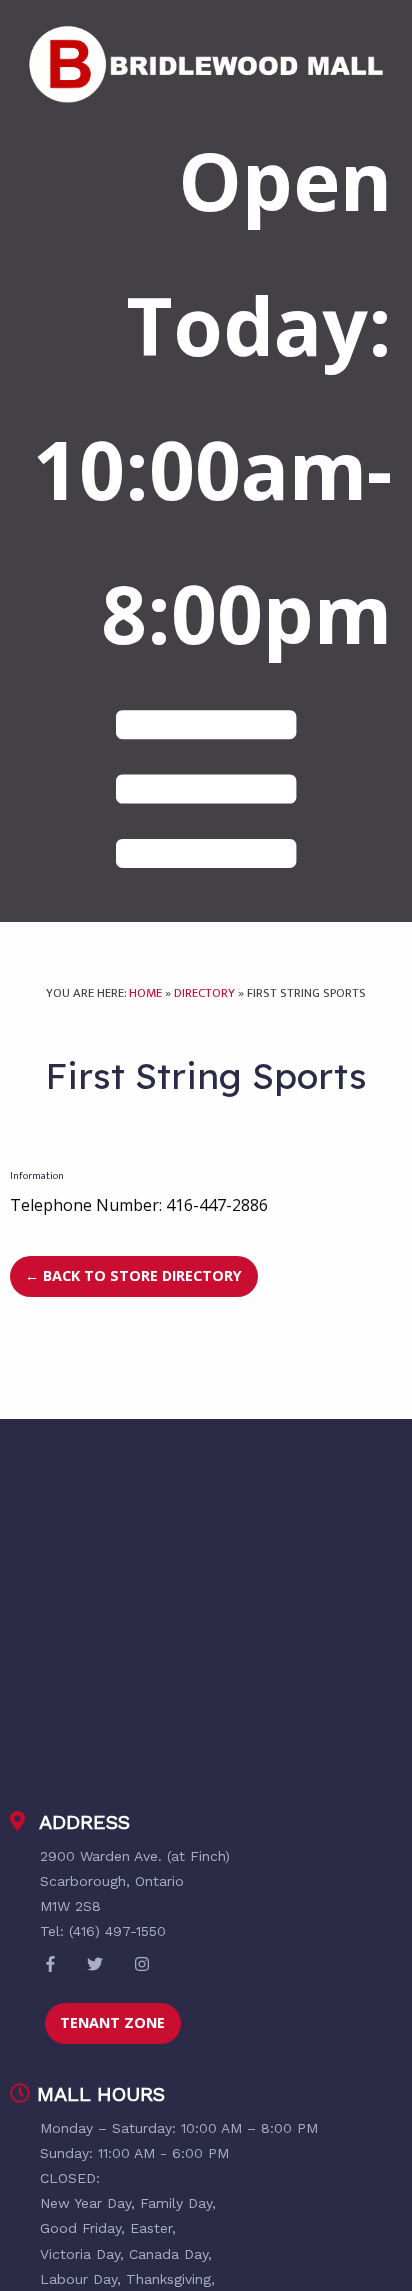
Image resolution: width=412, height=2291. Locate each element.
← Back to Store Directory (133, 1275)
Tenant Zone (112, 2022)
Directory (204, 993)
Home (145, 993)
